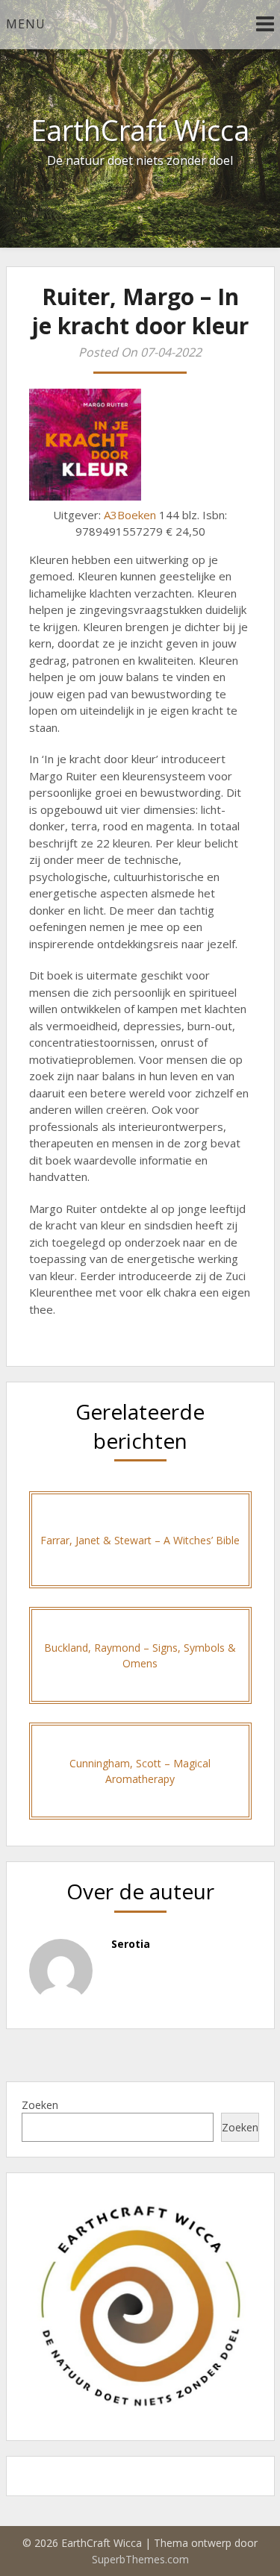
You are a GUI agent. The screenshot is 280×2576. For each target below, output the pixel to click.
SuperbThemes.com (140, 2559)
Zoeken (40, 2105)
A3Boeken (130, 515)
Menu (26, 24)
